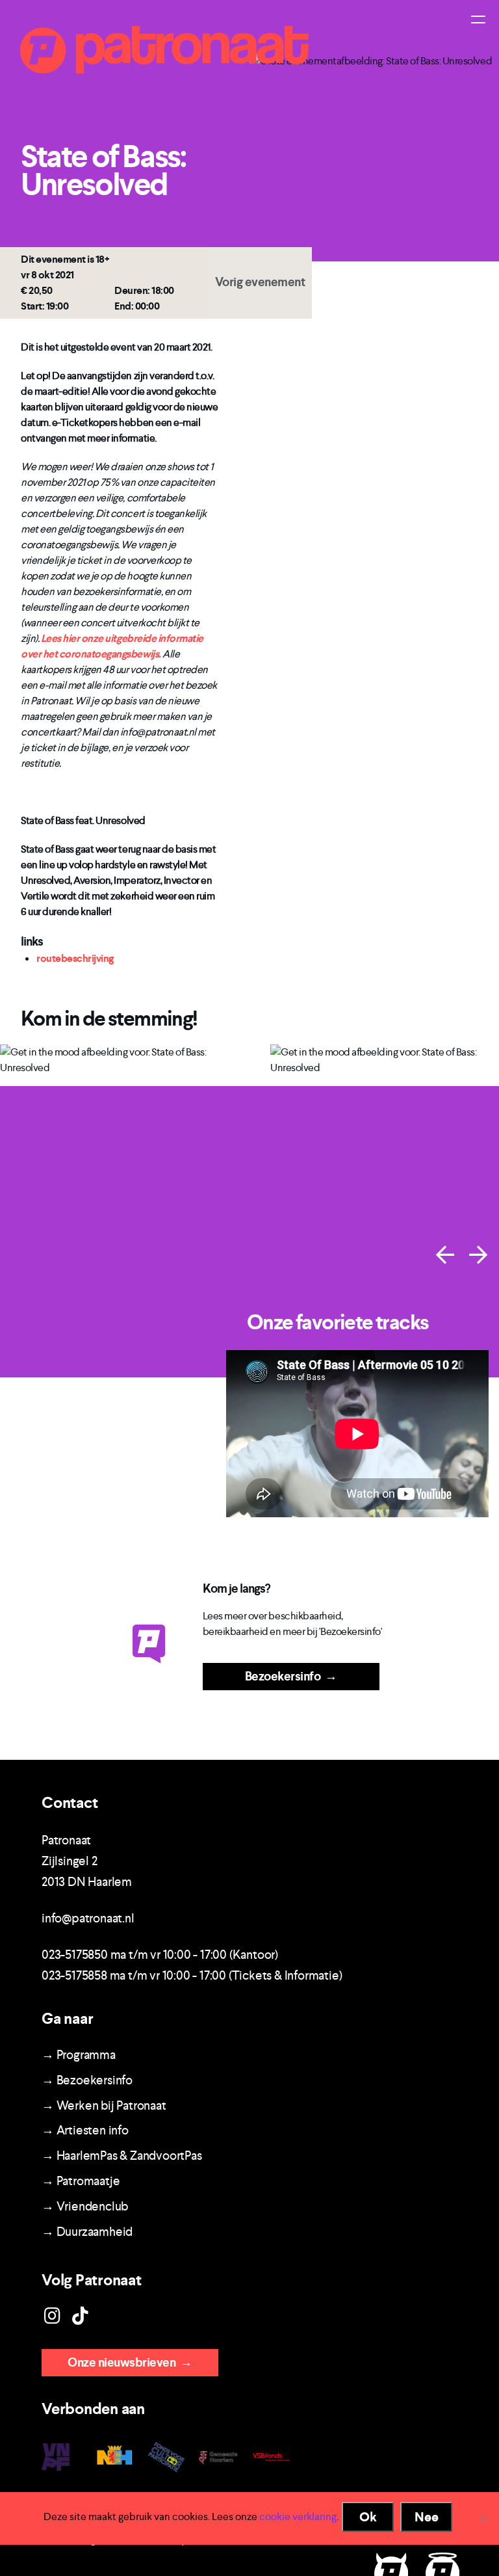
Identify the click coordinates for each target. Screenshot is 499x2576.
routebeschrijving (75, 958)
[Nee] (483, 2519)
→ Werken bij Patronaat (104, 2105)
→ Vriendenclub (85, 2206)
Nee (427, 2517)
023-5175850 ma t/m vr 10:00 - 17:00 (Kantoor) (160, 1955)
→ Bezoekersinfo (87, 2080)
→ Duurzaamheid (87, 2232)
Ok (368, 2517)
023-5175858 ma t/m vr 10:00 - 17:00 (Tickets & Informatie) (192, 1975)
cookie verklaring (298, 2516)
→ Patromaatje (81, 2181)
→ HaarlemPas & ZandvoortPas (122, 2156)
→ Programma (79, 2055)
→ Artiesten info (85, 2130)
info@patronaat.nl (88, 1918)
